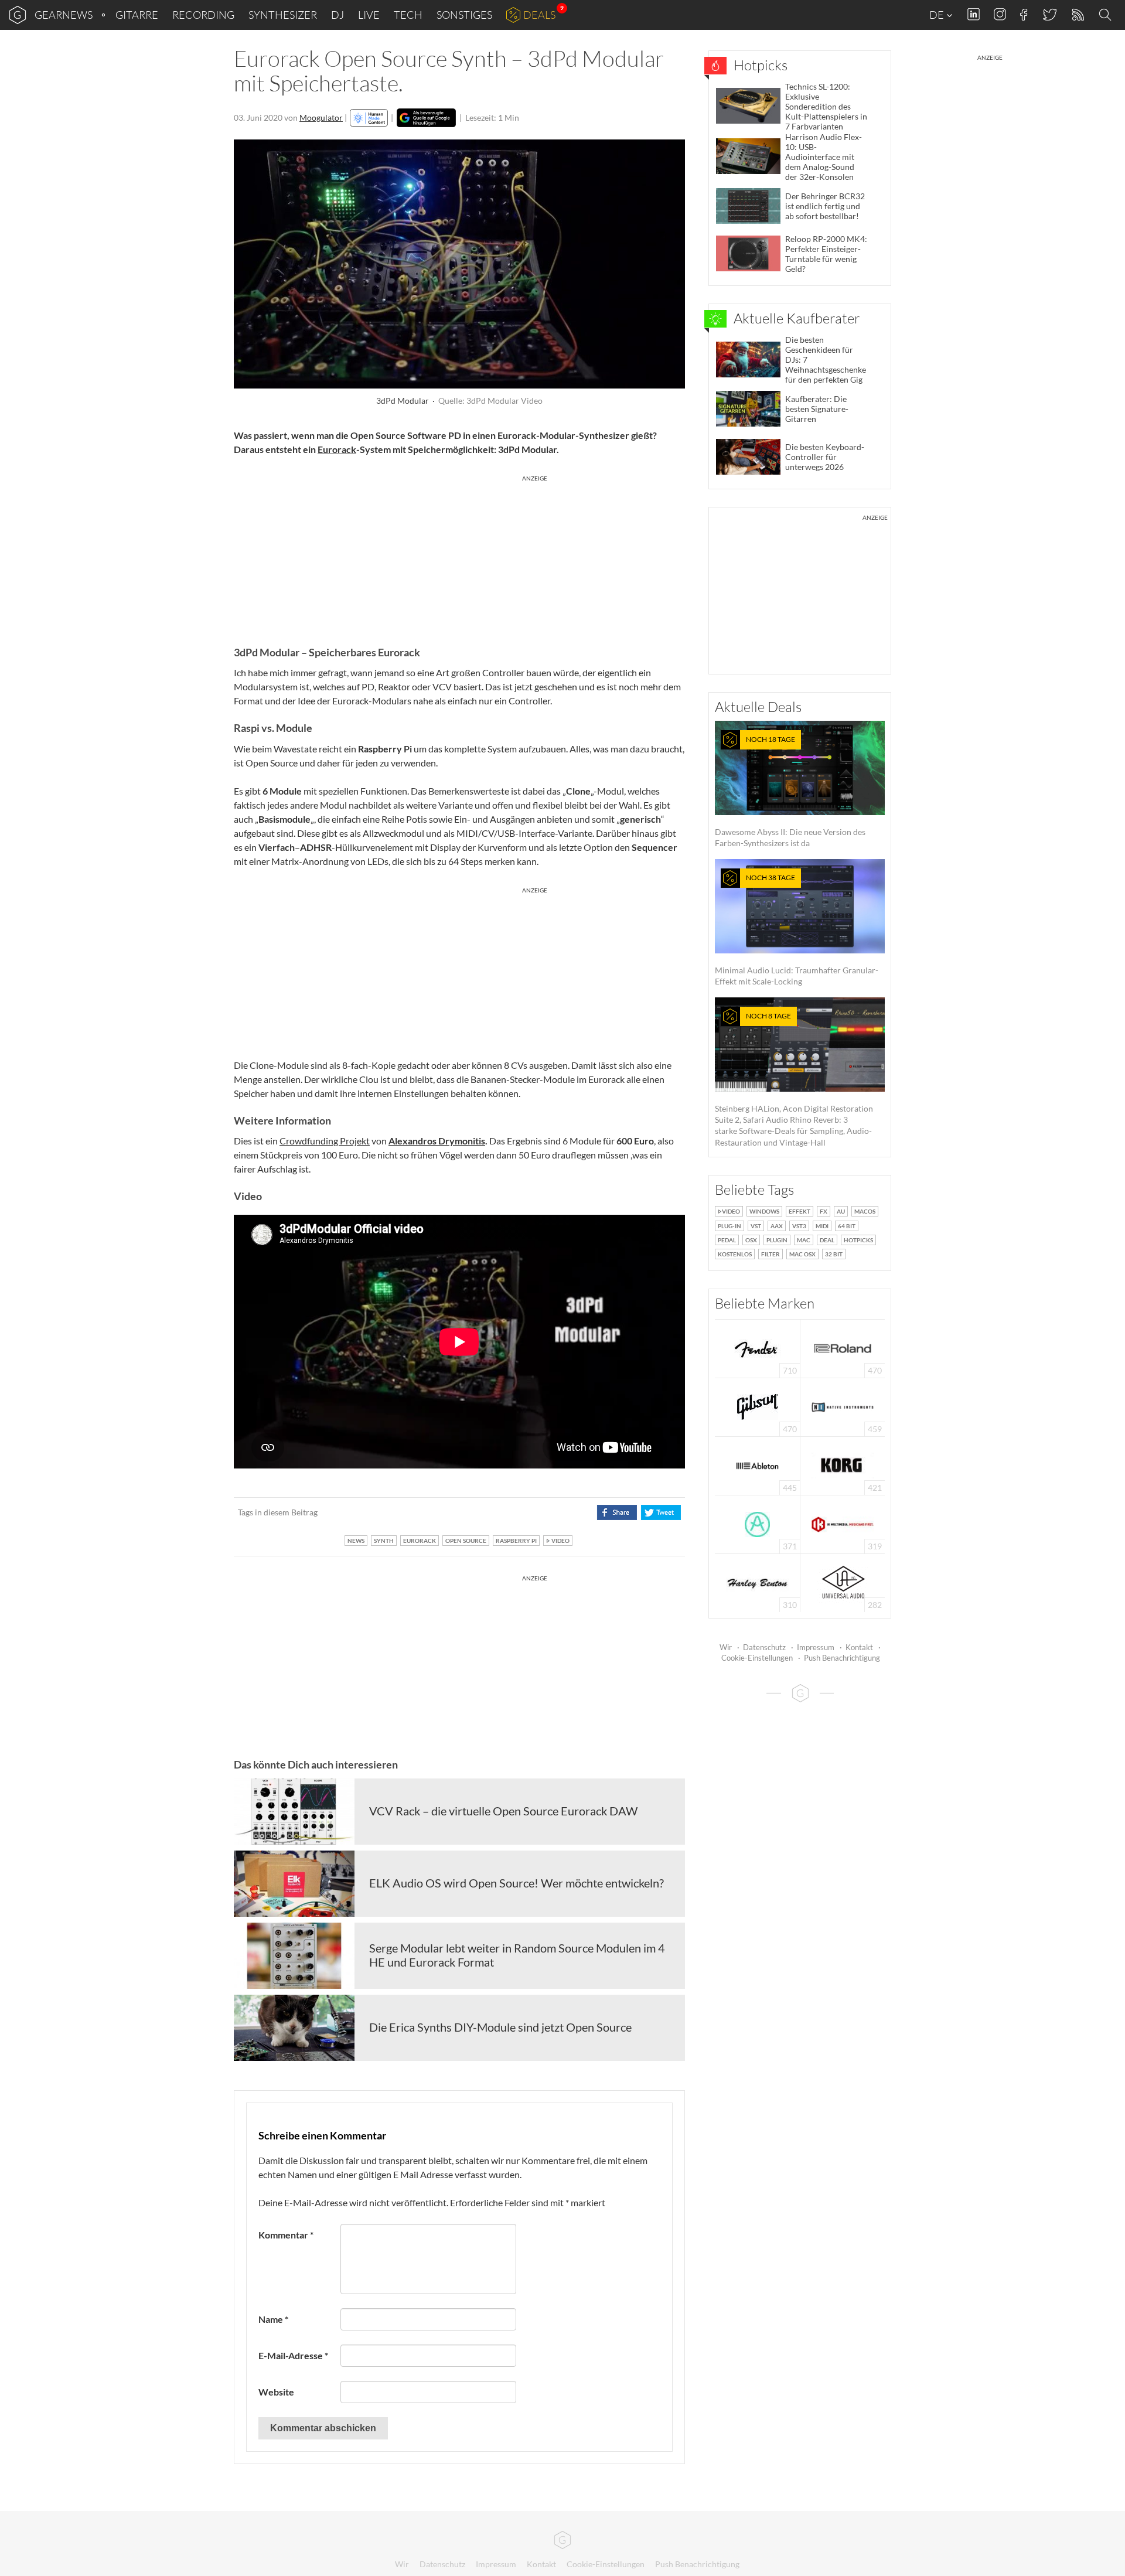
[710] (758, 1347)
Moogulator (321, 117)
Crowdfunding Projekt (325, 1141)
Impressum (816, 1647)
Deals (539, 15)
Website (276, 2392)
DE (937, 15)
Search (1107, 15)
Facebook (1024, 15)
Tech (408, 15)
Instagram (1000, 14)
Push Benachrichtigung (842, 1658)
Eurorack (337, 449)
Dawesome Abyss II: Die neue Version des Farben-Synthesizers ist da (790, 791)
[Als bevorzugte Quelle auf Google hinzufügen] (426, 118)
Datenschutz (764, 1647)
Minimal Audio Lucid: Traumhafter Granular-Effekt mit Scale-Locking (797, 930)
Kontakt (859, 1647)
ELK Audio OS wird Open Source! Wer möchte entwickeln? (517, 1883)
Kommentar (286, 2235)
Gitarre (137, 15)
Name (273, 2319)
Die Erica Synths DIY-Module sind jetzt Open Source (500, 2027)
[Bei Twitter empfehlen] (661, 1512)
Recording (203, 15)
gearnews (64, 15)
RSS (1077, 15)
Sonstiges (464, 15)
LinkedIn (974, 14)
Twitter (1049, 14)
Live (369, 15)
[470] (758, 1406)
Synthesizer (283, 15)
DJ (337, 15)
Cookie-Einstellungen (757, 1658)
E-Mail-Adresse (293, 2355)
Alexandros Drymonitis (437, 1141)
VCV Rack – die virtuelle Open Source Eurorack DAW (503, 1811)
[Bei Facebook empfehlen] (617, 1512)
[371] (757, 1523)
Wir (726, 1647)
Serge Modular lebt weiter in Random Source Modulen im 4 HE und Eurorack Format (517, 1955)
